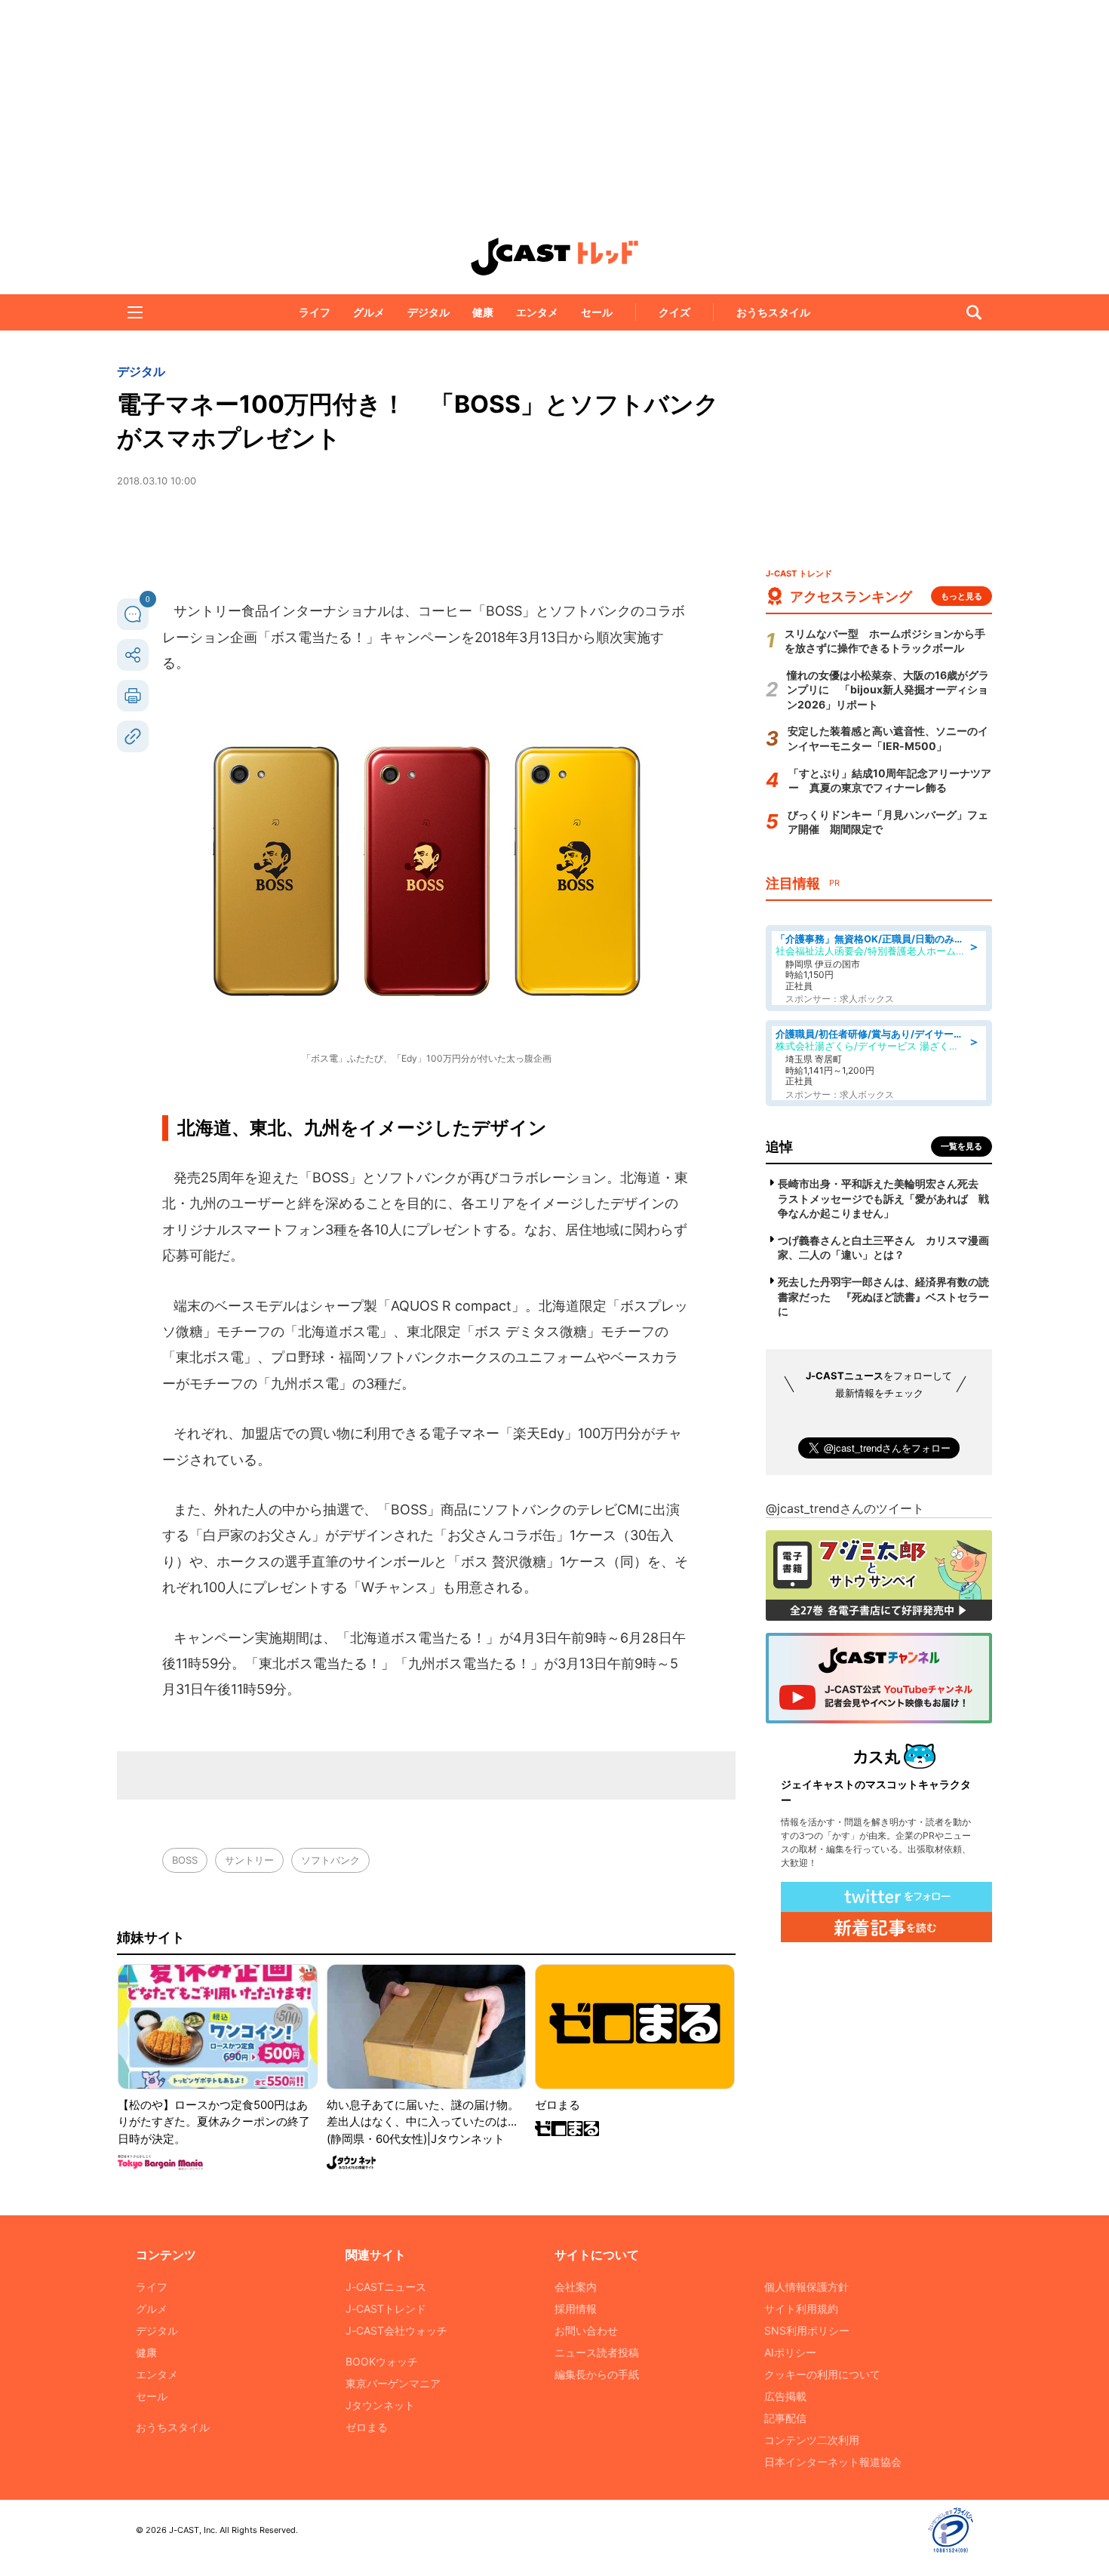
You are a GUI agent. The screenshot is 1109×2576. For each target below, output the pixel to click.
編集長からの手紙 (597, 2374)
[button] (135, 312)
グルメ (369, 312)
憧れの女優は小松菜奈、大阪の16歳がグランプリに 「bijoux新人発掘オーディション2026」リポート (888, 690)
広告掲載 (785, 2396)
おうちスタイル (773, 312)
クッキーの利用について (822, 2374)
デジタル (429, 312)
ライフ (315, 312)
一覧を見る (962, 1146)
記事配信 (785, 2418)
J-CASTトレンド (386, 2309)
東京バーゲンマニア (393, 2383)
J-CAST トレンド (554, 257)
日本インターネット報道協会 (833, 2462)
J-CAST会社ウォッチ (396, 2330)
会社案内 (576, 2287)
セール (597, 312)
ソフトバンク (330, 1860)
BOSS (185, 1860)
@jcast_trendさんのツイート (845, 1508)
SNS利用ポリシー (807, 2330)
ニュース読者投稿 (597, 2352)
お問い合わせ (586, 2330)
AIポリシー (790, 2352)
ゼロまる (367, 2427)
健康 (483, 312)
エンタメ (537, 312)
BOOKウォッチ (382, 2361)
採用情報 (576, 2309)
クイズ (674, 312)
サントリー (249, 1860)
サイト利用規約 (801, 2309)
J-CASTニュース (386, 2287)
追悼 (779, 1147)
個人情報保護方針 (806, 2287)
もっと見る (962, 596)
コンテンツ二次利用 (812, 2440)
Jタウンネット (380, 2405)
